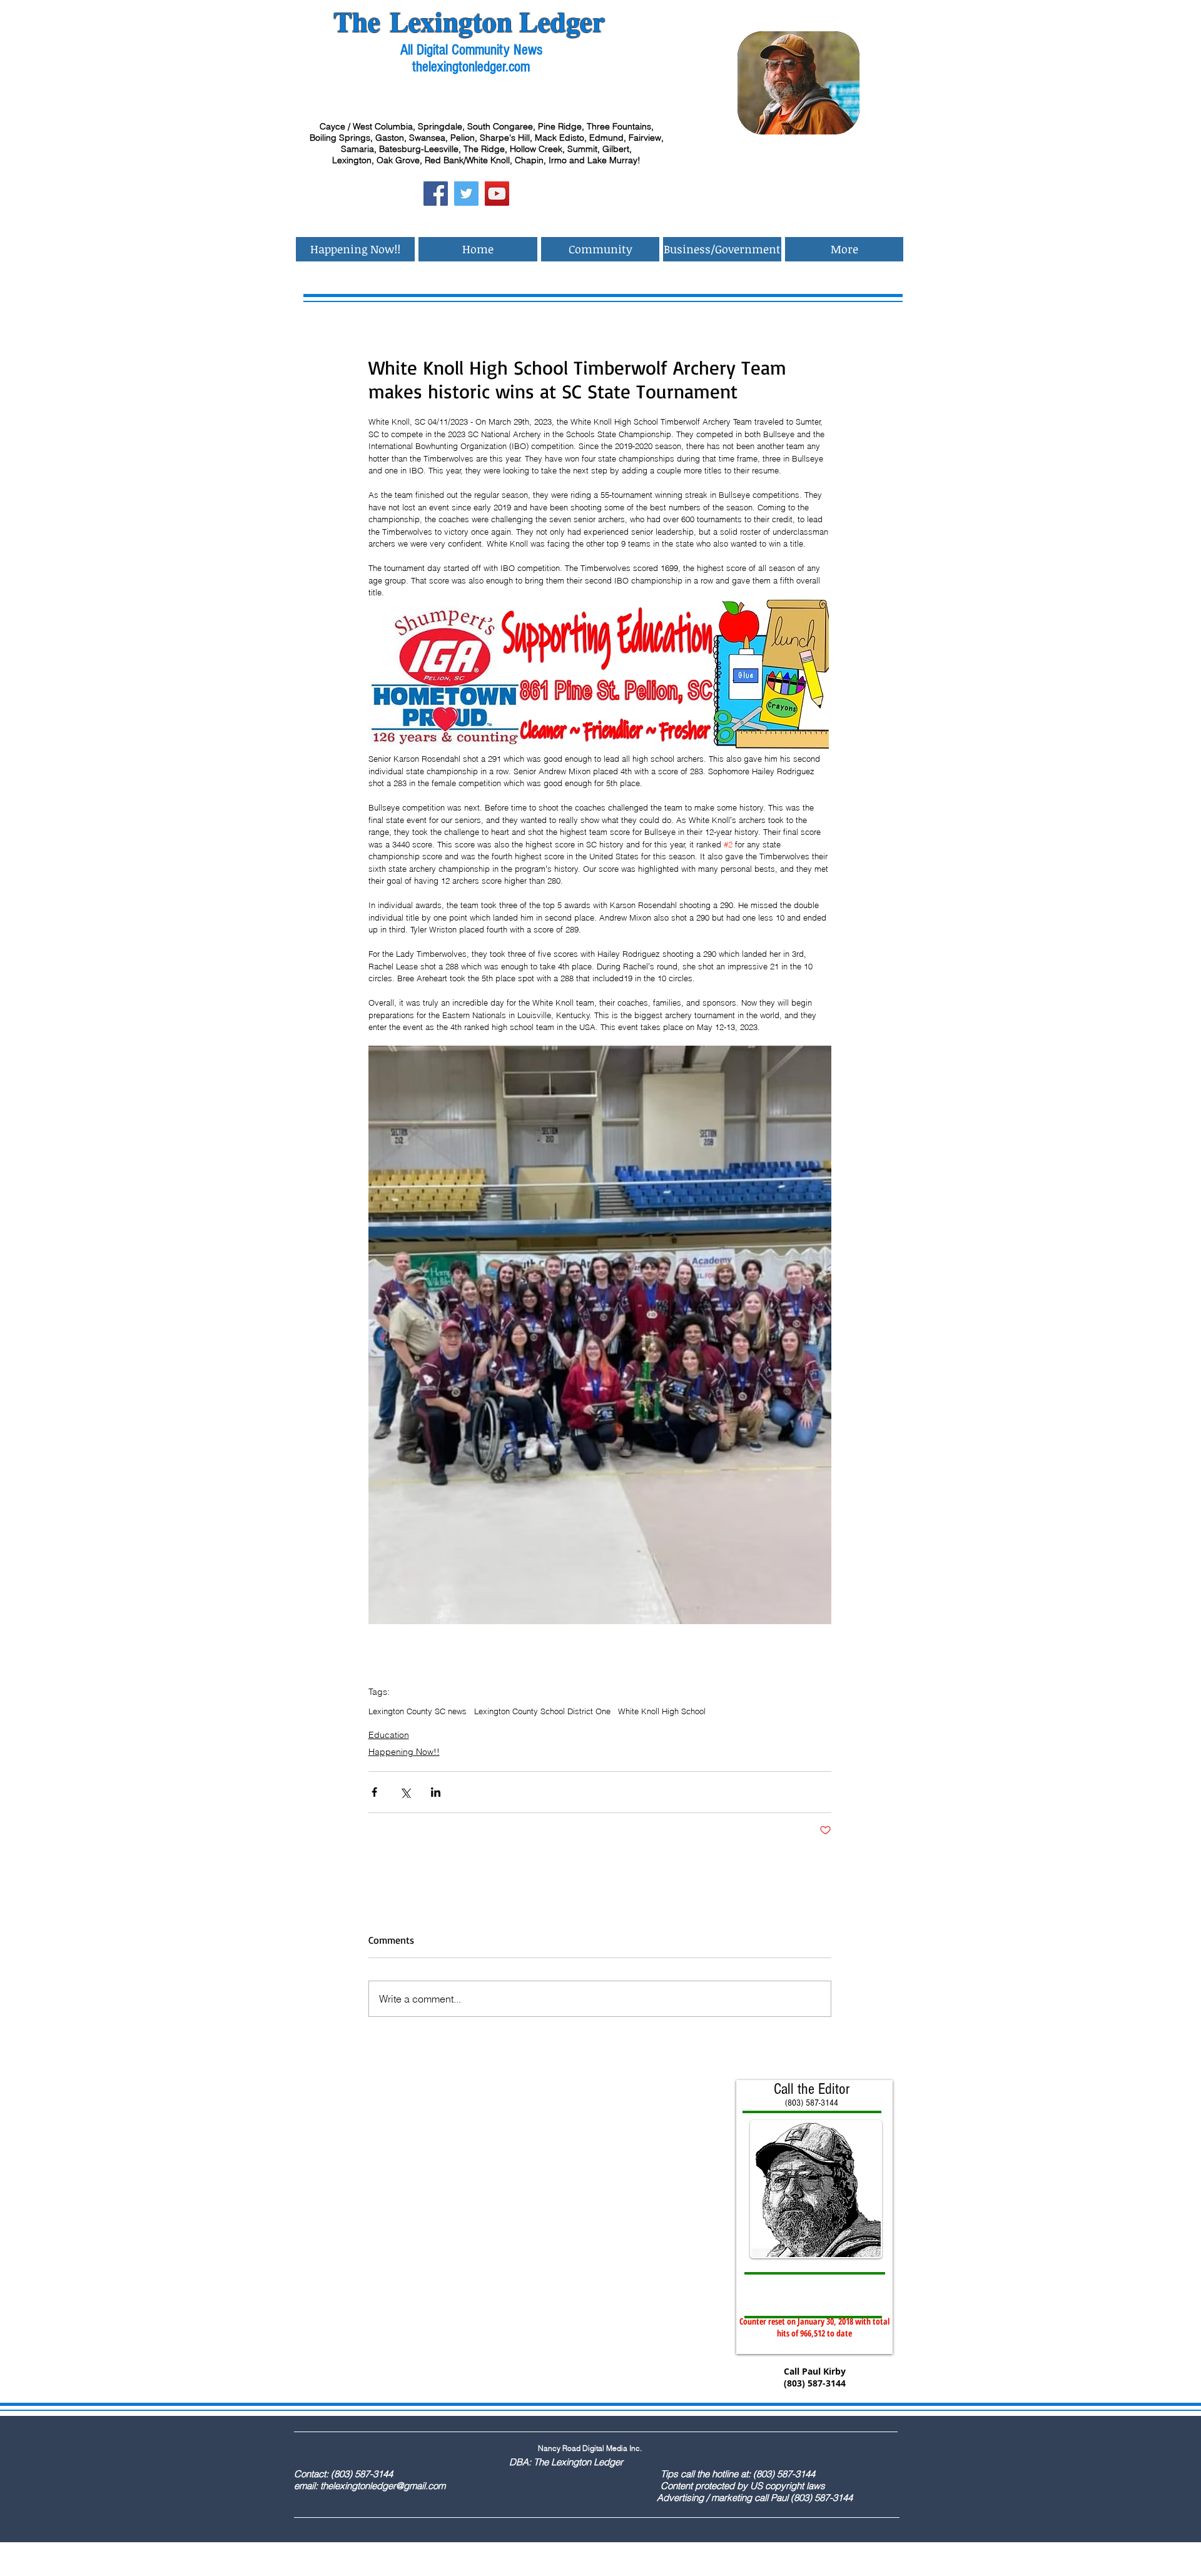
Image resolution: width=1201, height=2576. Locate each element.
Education (389, 1735)
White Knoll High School (662, 1711)
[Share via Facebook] (374, 1792)
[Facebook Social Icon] (436, 194)
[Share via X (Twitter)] (405, 1792)
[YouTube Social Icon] (497, 194)
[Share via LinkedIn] (436, 1792)
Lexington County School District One (542, 1711)
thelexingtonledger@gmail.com (383, 2486)
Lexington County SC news (418, 1711)
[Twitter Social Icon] (466, 194)
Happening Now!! (404, 1752)
